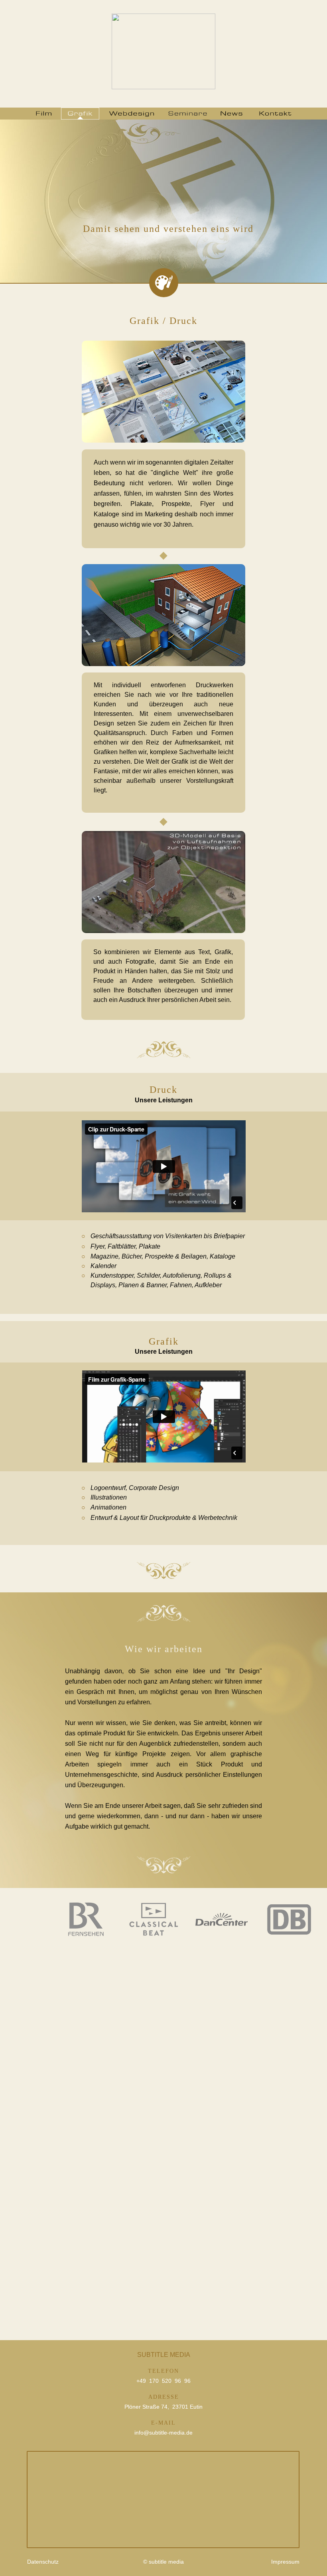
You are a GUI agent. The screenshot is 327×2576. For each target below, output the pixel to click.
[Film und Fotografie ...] (44, 114)
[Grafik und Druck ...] (80, 114)
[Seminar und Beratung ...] (188, 114)
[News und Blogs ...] (231, 114)
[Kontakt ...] (275, 114)
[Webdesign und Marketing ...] (132, 114)
